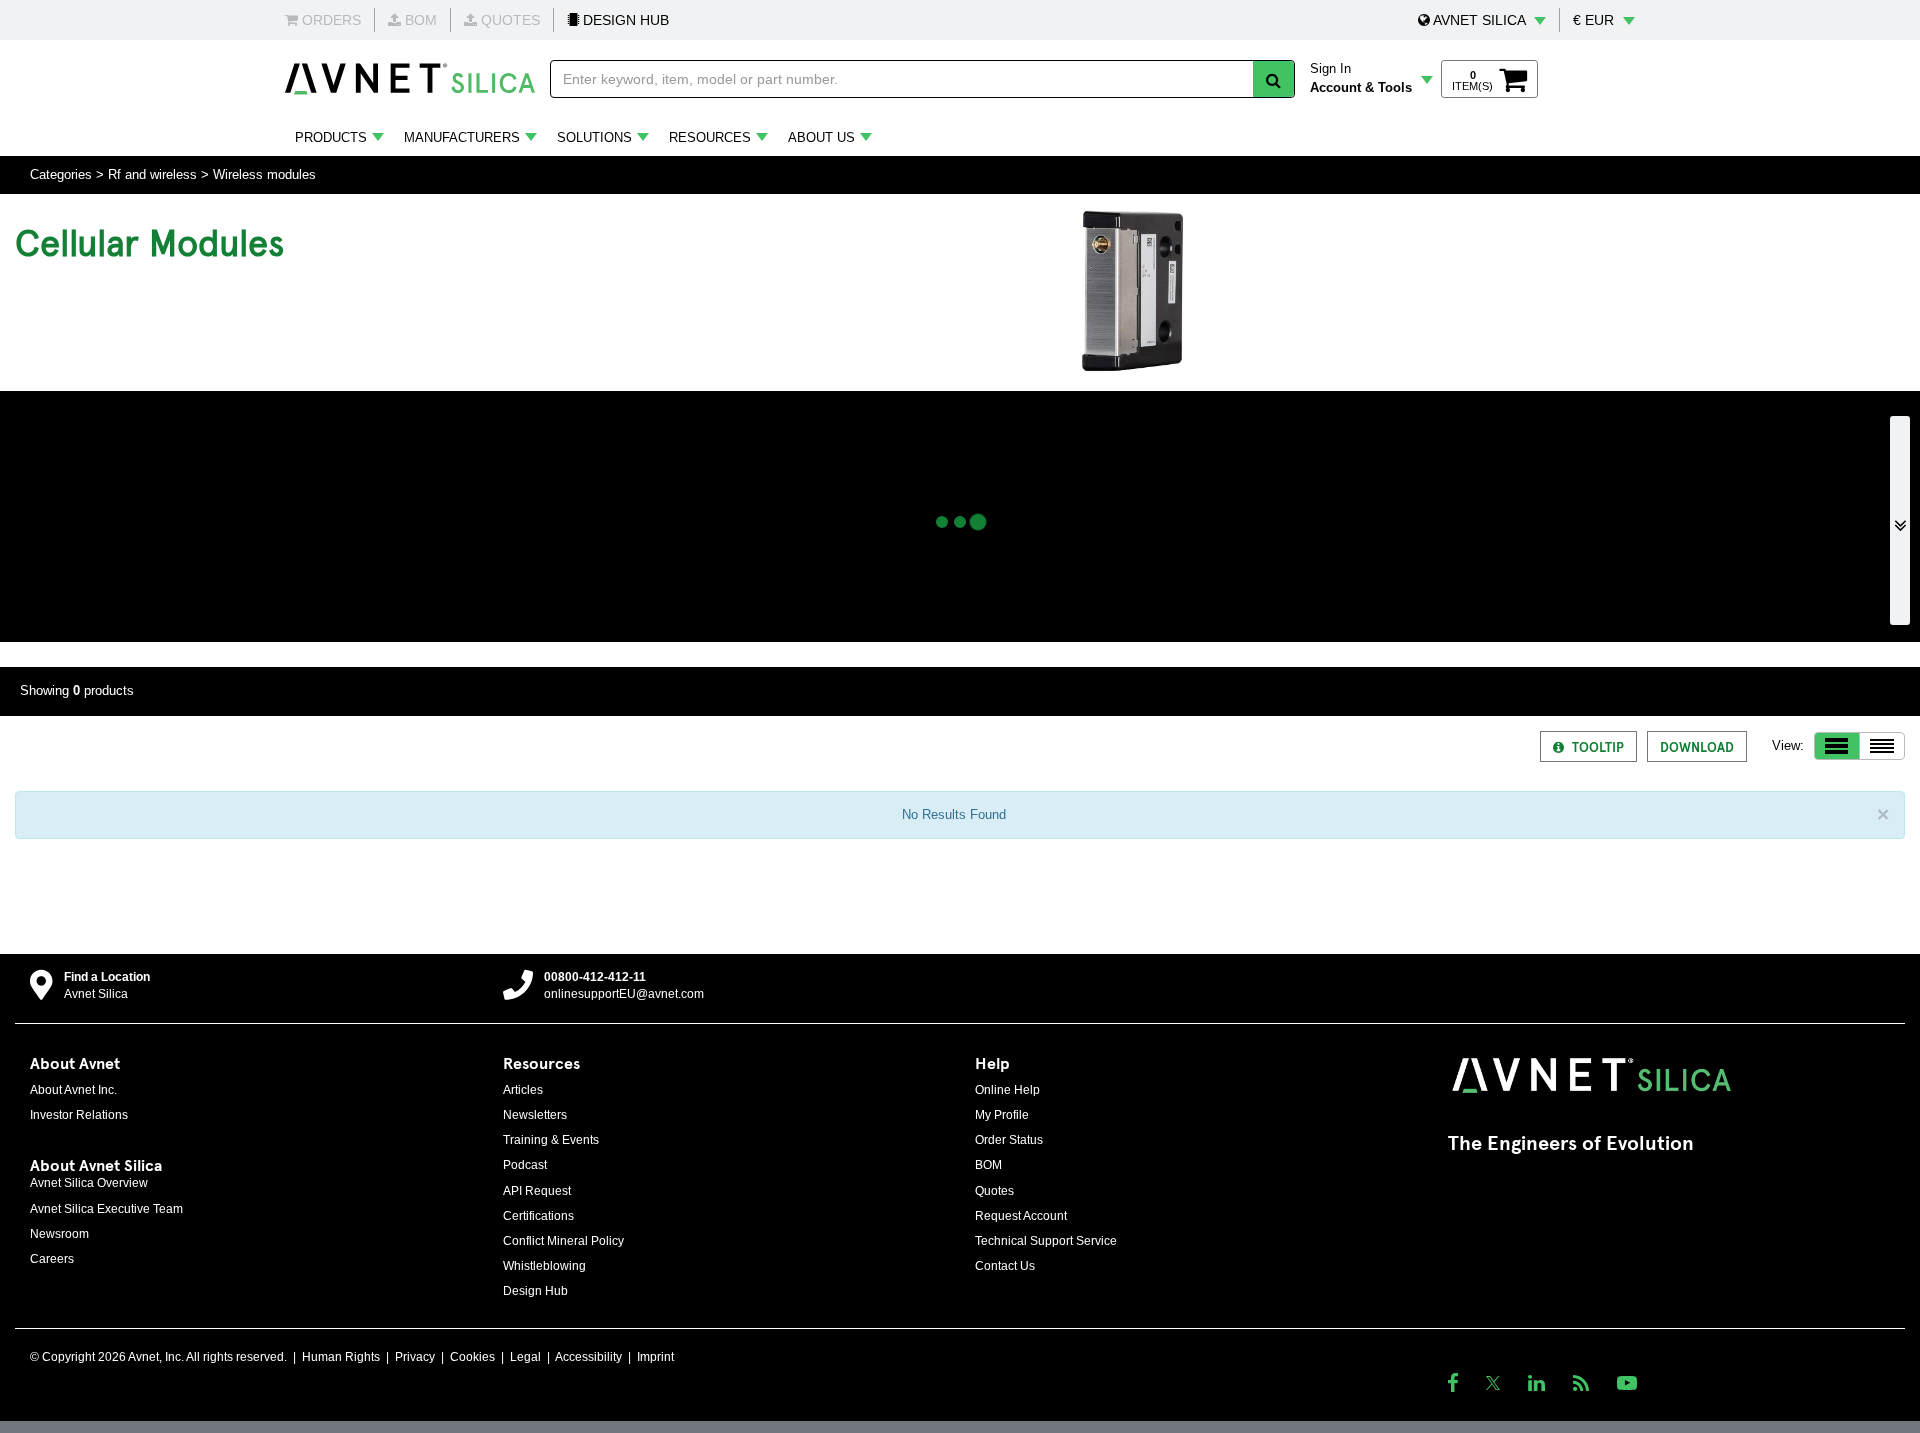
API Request (537, 1191)
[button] (1482, 20)
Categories (61, 174)
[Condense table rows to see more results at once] (1882, 746)
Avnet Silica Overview (89, 1183)
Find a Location (107, 977)
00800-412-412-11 (595, 977)
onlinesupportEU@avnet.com (624, 994)
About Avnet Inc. (73, 1090)
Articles (523, 1090)
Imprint (655, 1357)
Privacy (415, 1357)
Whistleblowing (544, 1266)
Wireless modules (264, 174)
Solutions (594, 137)
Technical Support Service (1046, 1241)
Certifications (538, 1216)
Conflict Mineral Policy (563, 1241)
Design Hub (535, 1291)
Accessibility (588, 1357)
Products (331, 137)
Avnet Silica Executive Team (106, 1209)
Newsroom (59, 1234)
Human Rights (341, 1357)
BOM (988, 1165)
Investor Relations (79, 1115)
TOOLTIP (1598, 746)
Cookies (472, 1357)
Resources (710, 137)
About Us (821, 137)
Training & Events (551, 1140)
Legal (525, 1357)
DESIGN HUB (624, 20)
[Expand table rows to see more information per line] (1837, 746)
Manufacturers (462, 137)
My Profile (1002, 1115)
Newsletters (535, 1115)
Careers (52, 1259)
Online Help (1007, 1090)
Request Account (1021, 1216)
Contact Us (1005, 1266)
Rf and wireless (152, 174)
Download (1697, 746)
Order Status (1009, 1140)
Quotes (994, 1191)
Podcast (525, 1165)
